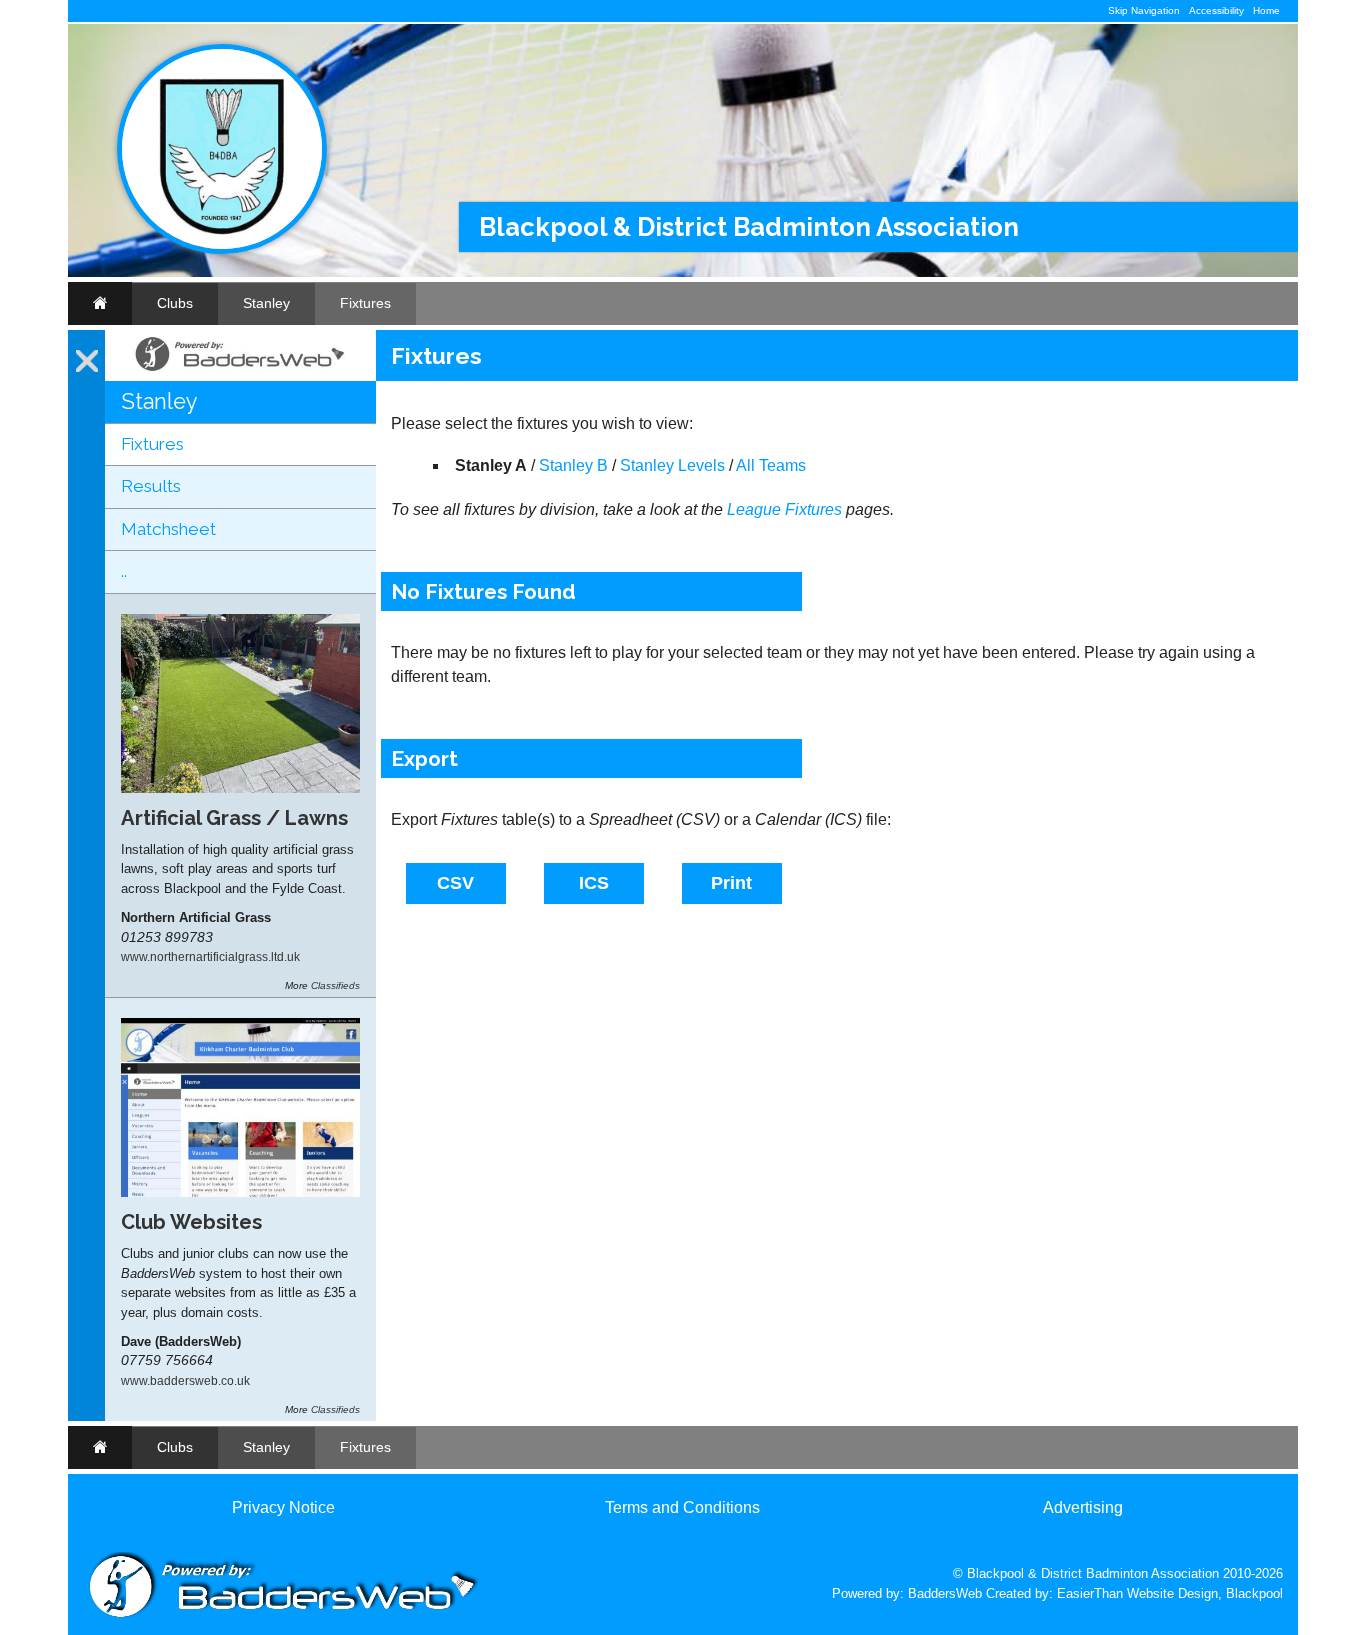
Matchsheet (168, 529)
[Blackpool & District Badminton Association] (222, 249)
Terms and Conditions (682, 1507)
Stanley (266, 303)
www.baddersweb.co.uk (185, 1380)
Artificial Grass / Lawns (234, 818)
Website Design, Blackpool (1205, 1593)
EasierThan (1090, 1593)
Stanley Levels (672, 465)
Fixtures (365, 303)
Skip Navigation (1144, 10)
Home (1266, 10)
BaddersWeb (945, 1593)
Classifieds (335, 985)
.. (124, 571)
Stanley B (573, 465)
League (754, 509)
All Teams (771, 465)
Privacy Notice (283, 1507)
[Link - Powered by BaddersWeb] (240, 371)
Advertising (1083, 1507)
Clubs (175, 303)
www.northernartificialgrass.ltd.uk (210, 956)
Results (151, 486)
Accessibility (1216, 10)
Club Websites (191, 1222)
